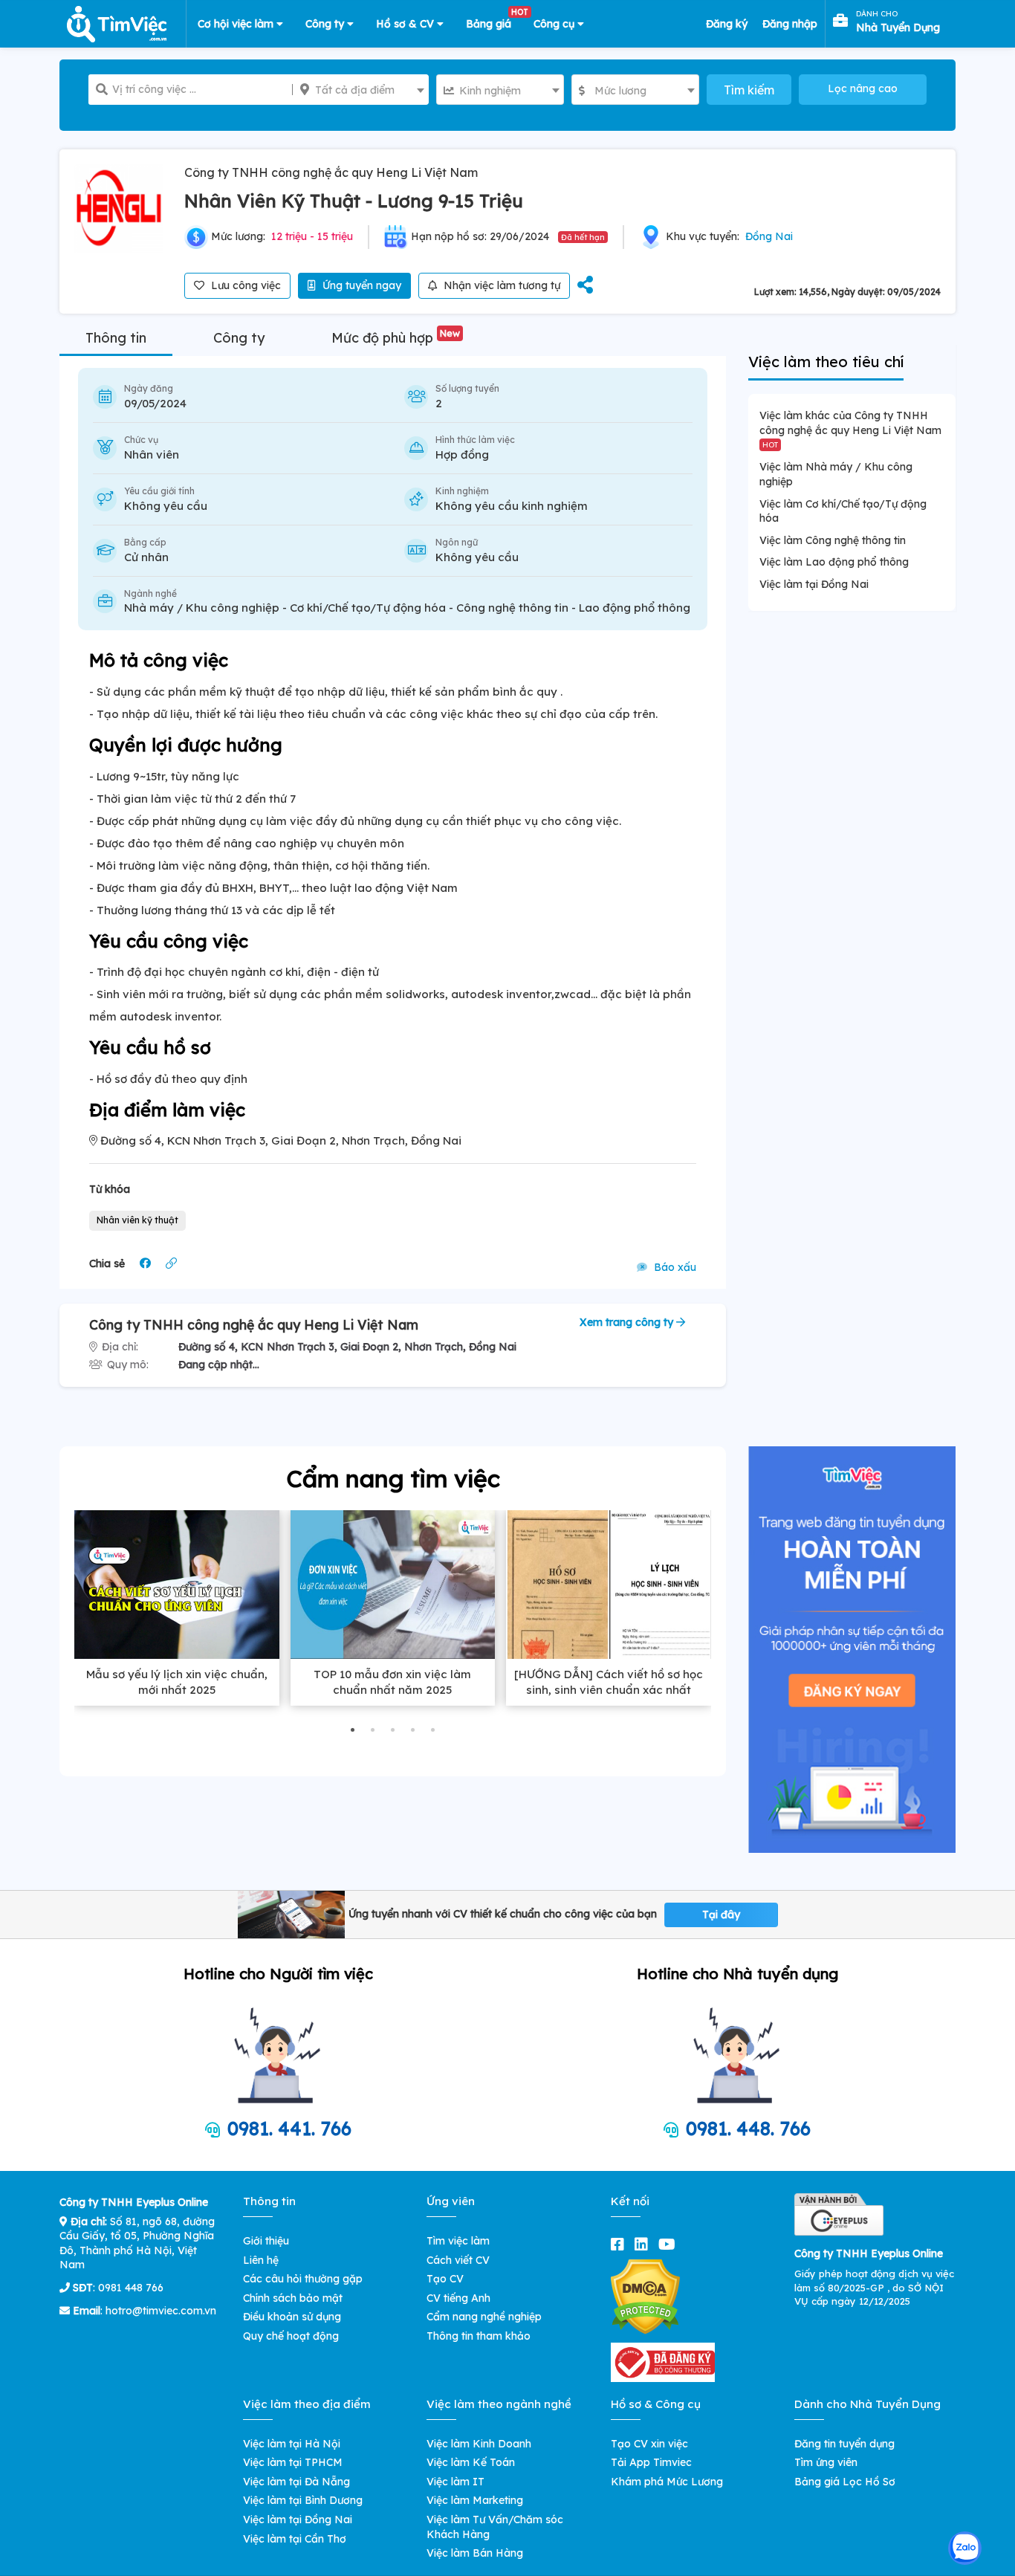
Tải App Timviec (651, 2462)
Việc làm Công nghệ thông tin (833, 540)
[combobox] (361, 90)
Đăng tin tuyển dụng (844, 2444)
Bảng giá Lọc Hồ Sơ (845, 2482)
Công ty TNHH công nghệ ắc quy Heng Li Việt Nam (331, 172)
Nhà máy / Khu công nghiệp (202, 608)
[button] (353, 1730)
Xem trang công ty (628, 1322)
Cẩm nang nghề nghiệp (484, 2317)
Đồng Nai (769, 236)
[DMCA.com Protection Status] (645, 2296)
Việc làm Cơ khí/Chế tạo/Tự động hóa (843, 511)
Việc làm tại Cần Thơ (295, 2539)
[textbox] (361, 90)
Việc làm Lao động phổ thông (834, 562)
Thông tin (116, 338)
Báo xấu (674, 1267)
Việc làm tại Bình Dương (303, 2500)
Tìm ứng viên (826, 2462)
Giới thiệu (266, 2241)
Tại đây (721, 1915)
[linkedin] (644, 2244)
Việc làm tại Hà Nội (292, 2444)
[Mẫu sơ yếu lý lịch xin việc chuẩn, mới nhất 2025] (177, 1585)
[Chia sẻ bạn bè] (585, 286)
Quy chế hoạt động (291, 2336)
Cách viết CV (458, 2260)
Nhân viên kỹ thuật (137, 1220)
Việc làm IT (455, 2482)
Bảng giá (494, 21)
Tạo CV (445, 2279)
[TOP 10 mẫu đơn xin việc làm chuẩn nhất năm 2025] (393, 1585)
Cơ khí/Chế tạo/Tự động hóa (368, 608)
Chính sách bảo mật (293, 2298)
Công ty (326, 24)
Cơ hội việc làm (237, 24)
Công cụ (555, 24)
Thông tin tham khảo (479, 2336)
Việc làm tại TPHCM (293, 2462)
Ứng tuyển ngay (360, 285)
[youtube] (670, 2244)
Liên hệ (261, 2260)
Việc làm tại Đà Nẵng (296, 2482)
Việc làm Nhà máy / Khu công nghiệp (836, 474)
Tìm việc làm (458, 2241)
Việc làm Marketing (475, 2500)
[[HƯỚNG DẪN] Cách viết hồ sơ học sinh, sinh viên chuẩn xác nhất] (609, 1585)
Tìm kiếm (749, 90)
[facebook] (620, 2244)
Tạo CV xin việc (649, 2444)
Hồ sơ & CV (406, 24)
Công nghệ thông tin (512, 608)
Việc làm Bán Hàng (475, 2553)
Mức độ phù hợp (396, 338)
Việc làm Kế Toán (471, 2462)
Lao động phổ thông (635, 608)
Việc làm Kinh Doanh (479, 2444)
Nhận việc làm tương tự (500, 285)
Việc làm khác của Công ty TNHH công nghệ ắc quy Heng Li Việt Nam (850, 428)
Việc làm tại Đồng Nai (814, 584)
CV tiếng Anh (458, 2298)
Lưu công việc (244, 285)
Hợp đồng (462, 454)
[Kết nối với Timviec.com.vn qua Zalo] (965, 2548)
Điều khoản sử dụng (292, 2317)
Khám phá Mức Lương (667, 2482)
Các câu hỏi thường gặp (303, 2279)
